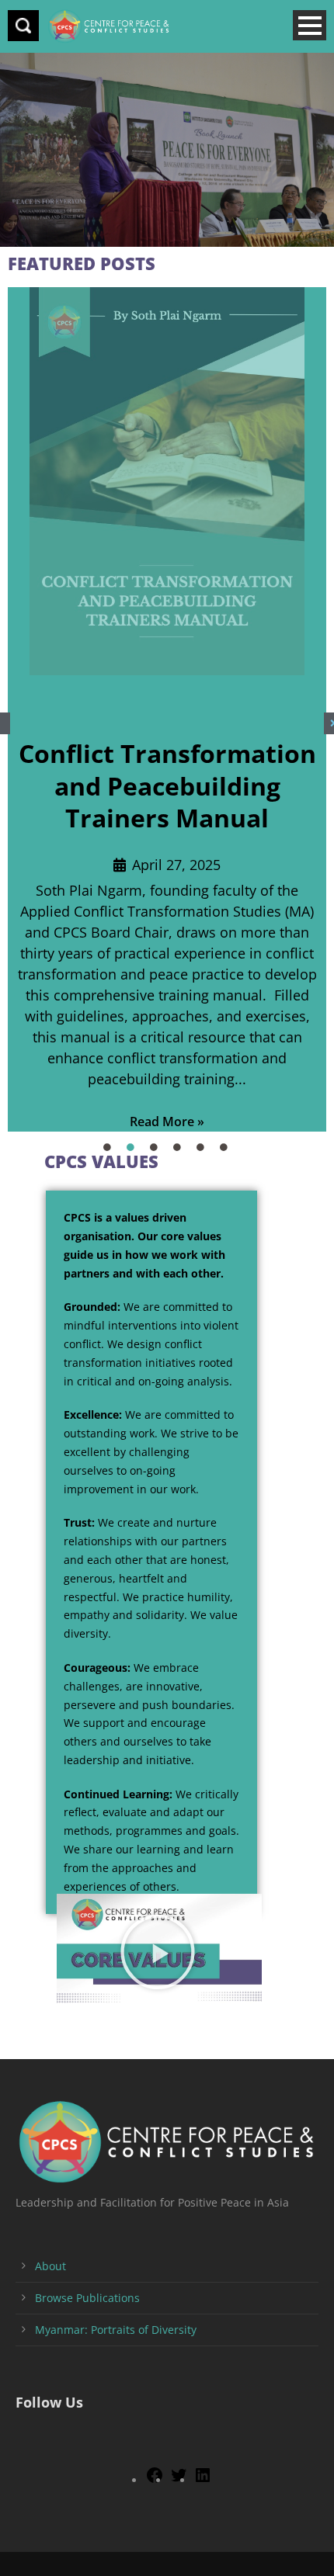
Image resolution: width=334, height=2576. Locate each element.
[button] (160, 1952)
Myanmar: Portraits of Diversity (116, 2330)
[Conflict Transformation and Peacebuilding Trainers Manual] (167, 481)
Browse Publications (87, 2298)
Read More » (167, 1122)
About (50, 2266)
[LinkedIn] (203, 2480)
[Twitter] (179, 2480)
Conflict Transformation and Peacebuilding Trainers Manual (167, 785)
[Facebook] (155, 2480)
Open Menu (310, 25)
